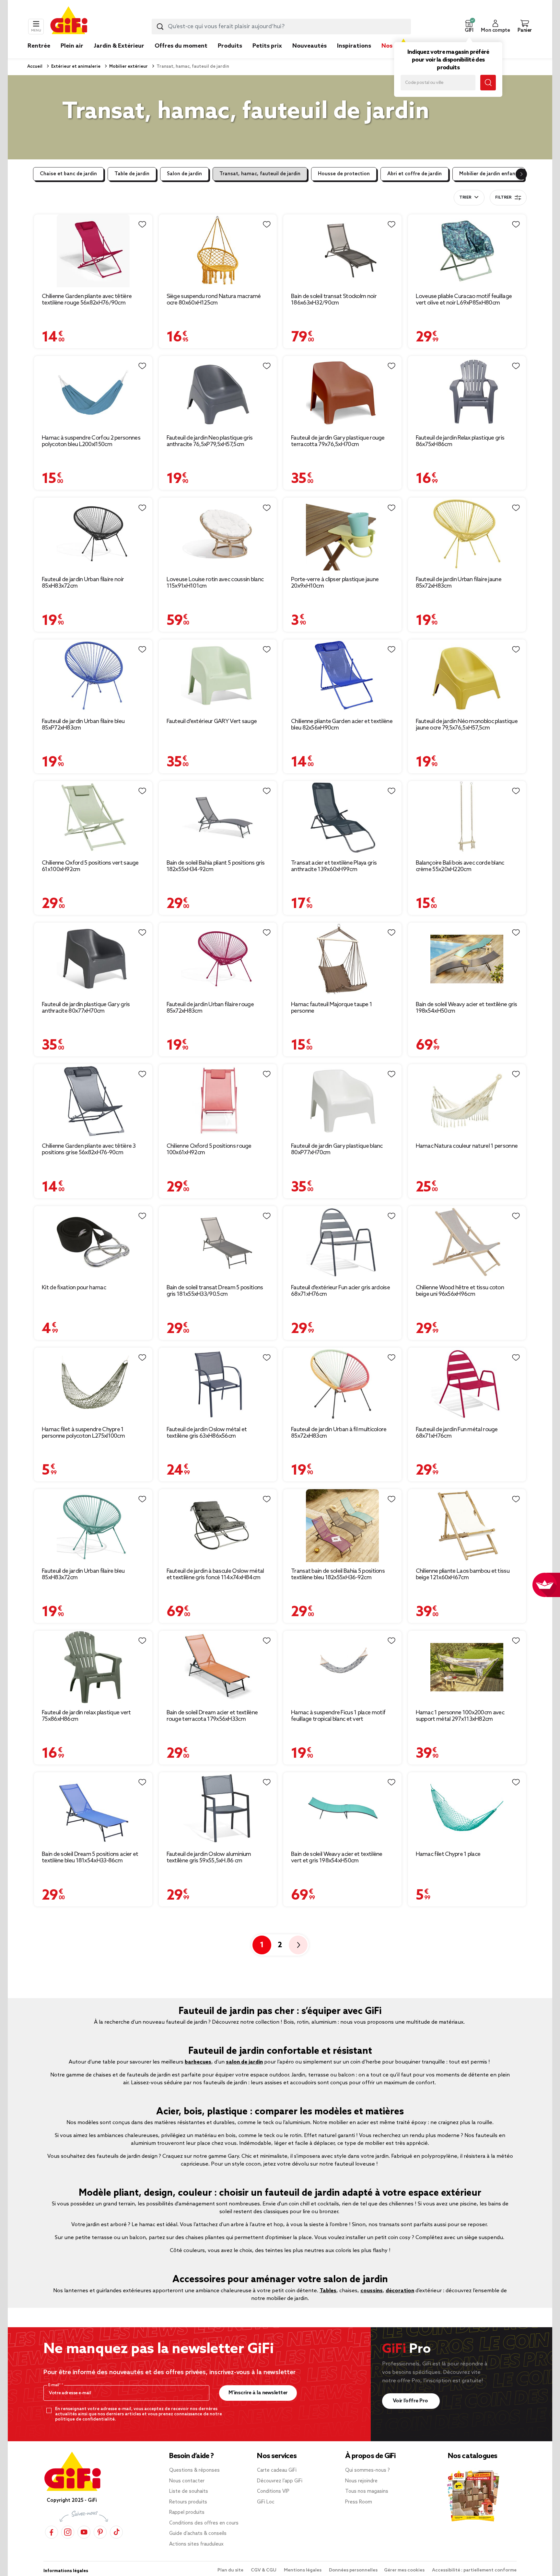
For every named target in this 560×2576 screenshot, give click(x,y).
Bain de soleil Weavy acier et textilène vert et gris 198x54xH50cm (337, 1857)
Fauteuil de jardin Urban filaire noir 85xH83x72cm (83, 583)
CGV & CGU (264, 2570)
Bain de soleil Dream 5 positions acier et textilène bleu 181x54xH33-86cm (90, 1857)
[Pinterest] (100, 2532)
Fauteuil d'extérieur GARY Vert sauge (212, 721)
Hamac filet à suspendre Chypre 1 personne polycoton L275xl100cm (83, 1433)
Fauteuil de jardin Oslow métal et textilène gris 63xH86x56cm (207, 1433)
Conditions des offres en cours (204, 2523)
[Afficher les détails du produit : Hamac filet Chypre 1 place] (467, 1809)
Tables (328, 2291)
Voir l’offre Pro (411, 2401)
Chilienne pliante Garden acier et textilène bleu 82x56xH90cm (342, 725)
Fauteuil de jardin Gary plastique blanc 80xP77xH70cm (337, 1149)
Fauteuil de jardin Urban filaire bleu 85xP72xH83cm (83, 725)
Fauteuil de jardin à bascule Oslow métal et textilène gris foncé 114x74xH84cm (215, 1574)
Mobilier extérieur (128, 67)
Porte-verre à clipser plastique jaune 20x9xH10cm (335, 583)
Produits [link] (230, 46)
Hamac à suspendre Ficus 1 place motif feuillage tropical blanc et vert (338, 1716)
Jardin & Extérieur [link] (119, 46)
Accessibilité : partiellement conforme (474, 2570)
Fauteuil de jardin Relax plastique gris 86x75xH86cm (460, 441)
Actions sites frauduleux (196, 2544)
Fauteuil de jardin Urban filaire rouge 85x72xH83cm (210, 1008)
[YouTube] (84, 2532)
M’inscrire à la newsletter (258, 2393)
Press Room (359, 2502)
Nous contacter (187, 2481)
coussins (372, 2291)
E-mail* (55, 2385)
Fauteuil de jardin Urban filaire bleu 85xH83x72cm (83, 1574)
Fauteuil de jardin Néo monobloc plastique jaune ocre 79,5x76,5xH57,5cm (467, 725)
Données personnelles (353, 2570)
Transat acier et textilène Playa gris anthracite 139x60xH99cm (334, 866)
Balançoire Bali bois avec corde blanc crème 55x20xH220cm (460, 866)
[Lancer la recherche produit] (160, 27)
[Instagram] (68, 2532)
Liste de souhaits (189, 2491)
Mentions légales (303, 2570)
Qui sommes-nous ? (367, 2470)
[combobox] (281, 27)
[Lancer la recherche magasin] (488, 83)
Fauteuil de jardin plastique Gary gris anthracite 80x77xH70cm (86, 1008)
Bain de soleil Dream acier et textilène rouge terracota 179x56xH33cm (212, 1716)
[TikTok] (116, 2532)
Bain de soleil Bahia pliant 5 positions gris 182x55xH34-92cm (216, 866)
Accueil (35, 67)
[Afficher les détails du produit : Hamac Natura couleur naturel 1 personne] (467, 1101)
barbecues (198, 2062)
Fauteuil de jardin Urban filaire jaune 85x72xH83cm (459, 583)
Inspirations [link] (354, 46)
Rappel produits (187, 2513)
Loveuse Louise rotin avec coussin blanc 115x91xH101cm (215, 583)
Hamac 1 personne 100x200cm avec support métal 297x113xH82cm (460, 1716)
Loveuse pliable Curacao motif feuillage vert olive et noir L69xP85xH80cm (464, 300)
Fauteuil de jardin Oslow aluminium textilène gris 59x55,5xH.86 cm (209, 1857)
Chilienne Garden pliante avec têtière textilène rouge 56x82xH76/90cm (87, 300)
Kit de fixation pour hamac (74, 1288)
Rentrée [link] (39, 46)
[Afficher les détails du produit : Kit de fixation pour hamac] (93, 1242)
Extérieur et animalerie (75, 67)
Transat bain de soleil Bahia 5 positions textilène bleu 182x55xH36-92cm (338, 1574)
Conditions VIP (273, 2491)
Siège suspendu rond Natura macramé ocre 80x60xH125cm (214, 300)
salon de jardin (244, 2062)
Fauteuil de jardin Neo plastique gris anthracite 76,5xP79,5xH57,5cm (210, 441)
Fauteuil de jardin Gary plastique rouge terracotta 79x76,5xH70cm (338, 441)
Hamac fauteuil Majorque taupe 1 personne (332, 1008)
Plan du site (231, 2570)
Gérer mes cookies (405, 2570)
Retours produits (188, 2502)
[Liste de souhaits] (142, 224)
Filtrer (503, 198)
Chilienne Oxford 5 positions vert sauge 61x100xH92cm (90, 866)
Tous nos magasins (367, 2491)
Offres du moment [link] (181, 46)
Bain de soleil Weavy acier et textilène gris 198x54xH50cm (467, 1008)
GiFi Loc (266, 2502)
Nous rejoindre (361, 2481)
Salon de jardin (184, 174)
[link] (230, 56)
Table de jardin (132, 174)
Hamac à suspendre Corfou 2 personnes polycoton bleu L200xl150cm (91, 441)
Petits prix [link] (267, 46)
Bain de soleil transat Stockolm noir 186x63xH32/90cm (334, 300)
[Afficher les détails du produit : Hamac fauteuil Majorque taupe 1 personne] (342, 959)
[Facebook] (52, 2532)
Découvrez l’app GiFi (280, 2481)
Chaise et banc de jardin (68, 174)
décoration (400, 2291)
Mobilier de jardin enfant (488, 174)
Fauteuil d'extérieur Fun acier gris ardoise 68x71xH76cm (340, 1291)
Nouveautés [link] (309, 46)
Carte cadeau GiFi (277, 2470)
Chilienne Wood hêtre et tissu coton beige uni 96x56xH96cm (460, 1291)
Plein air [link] (72, 46)
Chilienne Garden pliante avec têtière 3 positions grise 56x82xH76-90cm (89, 1149)
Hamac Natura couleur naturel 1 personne (467, 1146)
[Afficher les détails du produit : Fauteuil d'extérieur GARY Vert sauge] (218, 676)
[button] (469, 27)
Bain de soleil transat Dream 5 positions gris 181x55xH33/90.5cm (215, 1291)
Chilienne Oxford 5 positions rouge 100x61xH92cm (209, 1149)
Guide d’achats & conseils (198, 2534)
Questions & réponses (194, 2470)
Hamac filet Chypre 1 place (448, 1854)
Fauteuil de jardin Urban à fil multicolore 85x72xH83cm (339, 1433)
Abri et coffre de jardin (414, 174)
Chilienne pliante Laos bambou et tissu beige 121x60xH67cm (463, 1574)
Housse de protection (344, 174)
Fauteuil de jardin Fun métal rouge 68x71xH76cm (457, 1433)
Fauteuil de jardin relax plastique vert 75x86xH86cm (86, 1716)
